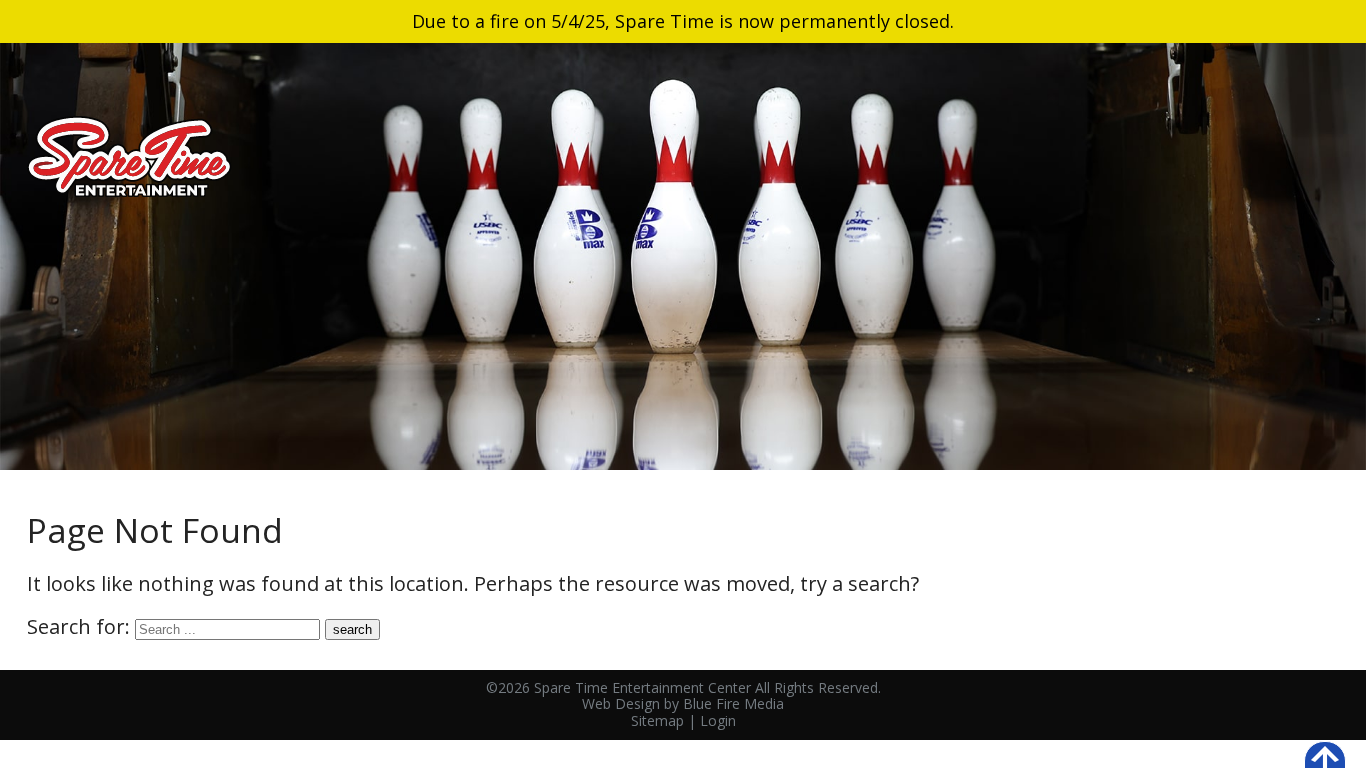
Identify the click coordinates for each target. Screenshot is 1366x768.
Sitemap (657, 720)
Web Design (621, 703)
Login (718, 720)
